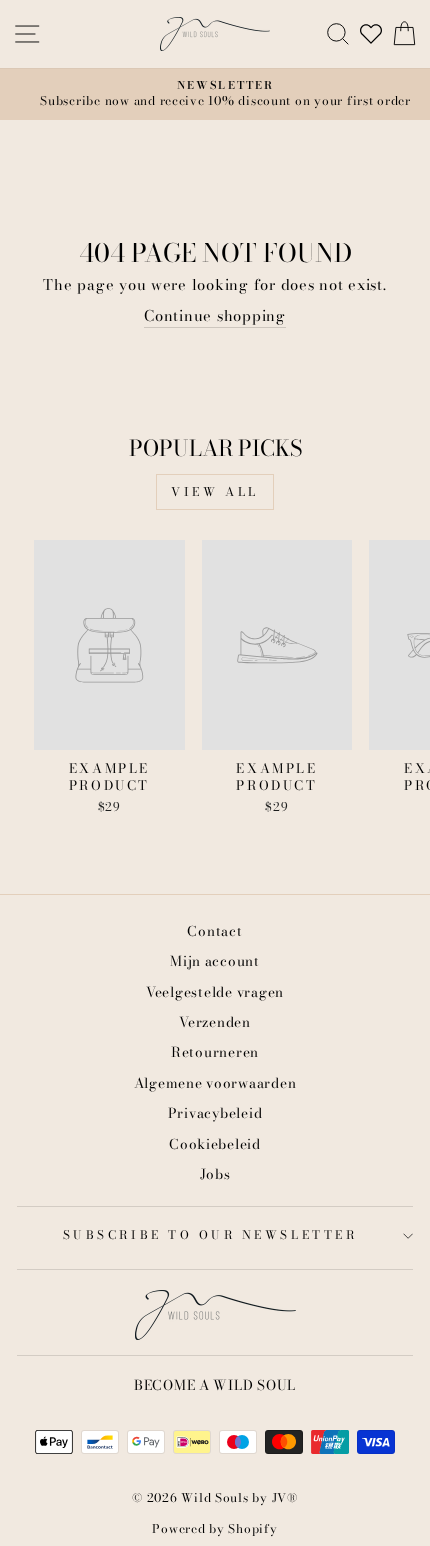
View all (215, 491)
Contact (214, 931)
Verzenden (215, 1022)
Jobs (215, 1174)
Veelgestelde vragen (215, 992)
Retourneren (215, 1052)
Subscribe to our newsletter (210, 1235)
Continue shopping (215, 316)
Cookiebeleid (215, 1144)
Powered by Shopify (214, 1528)
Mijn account (215, 961)
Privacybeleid (215, 1113)
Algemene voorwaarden (215, 1083)
